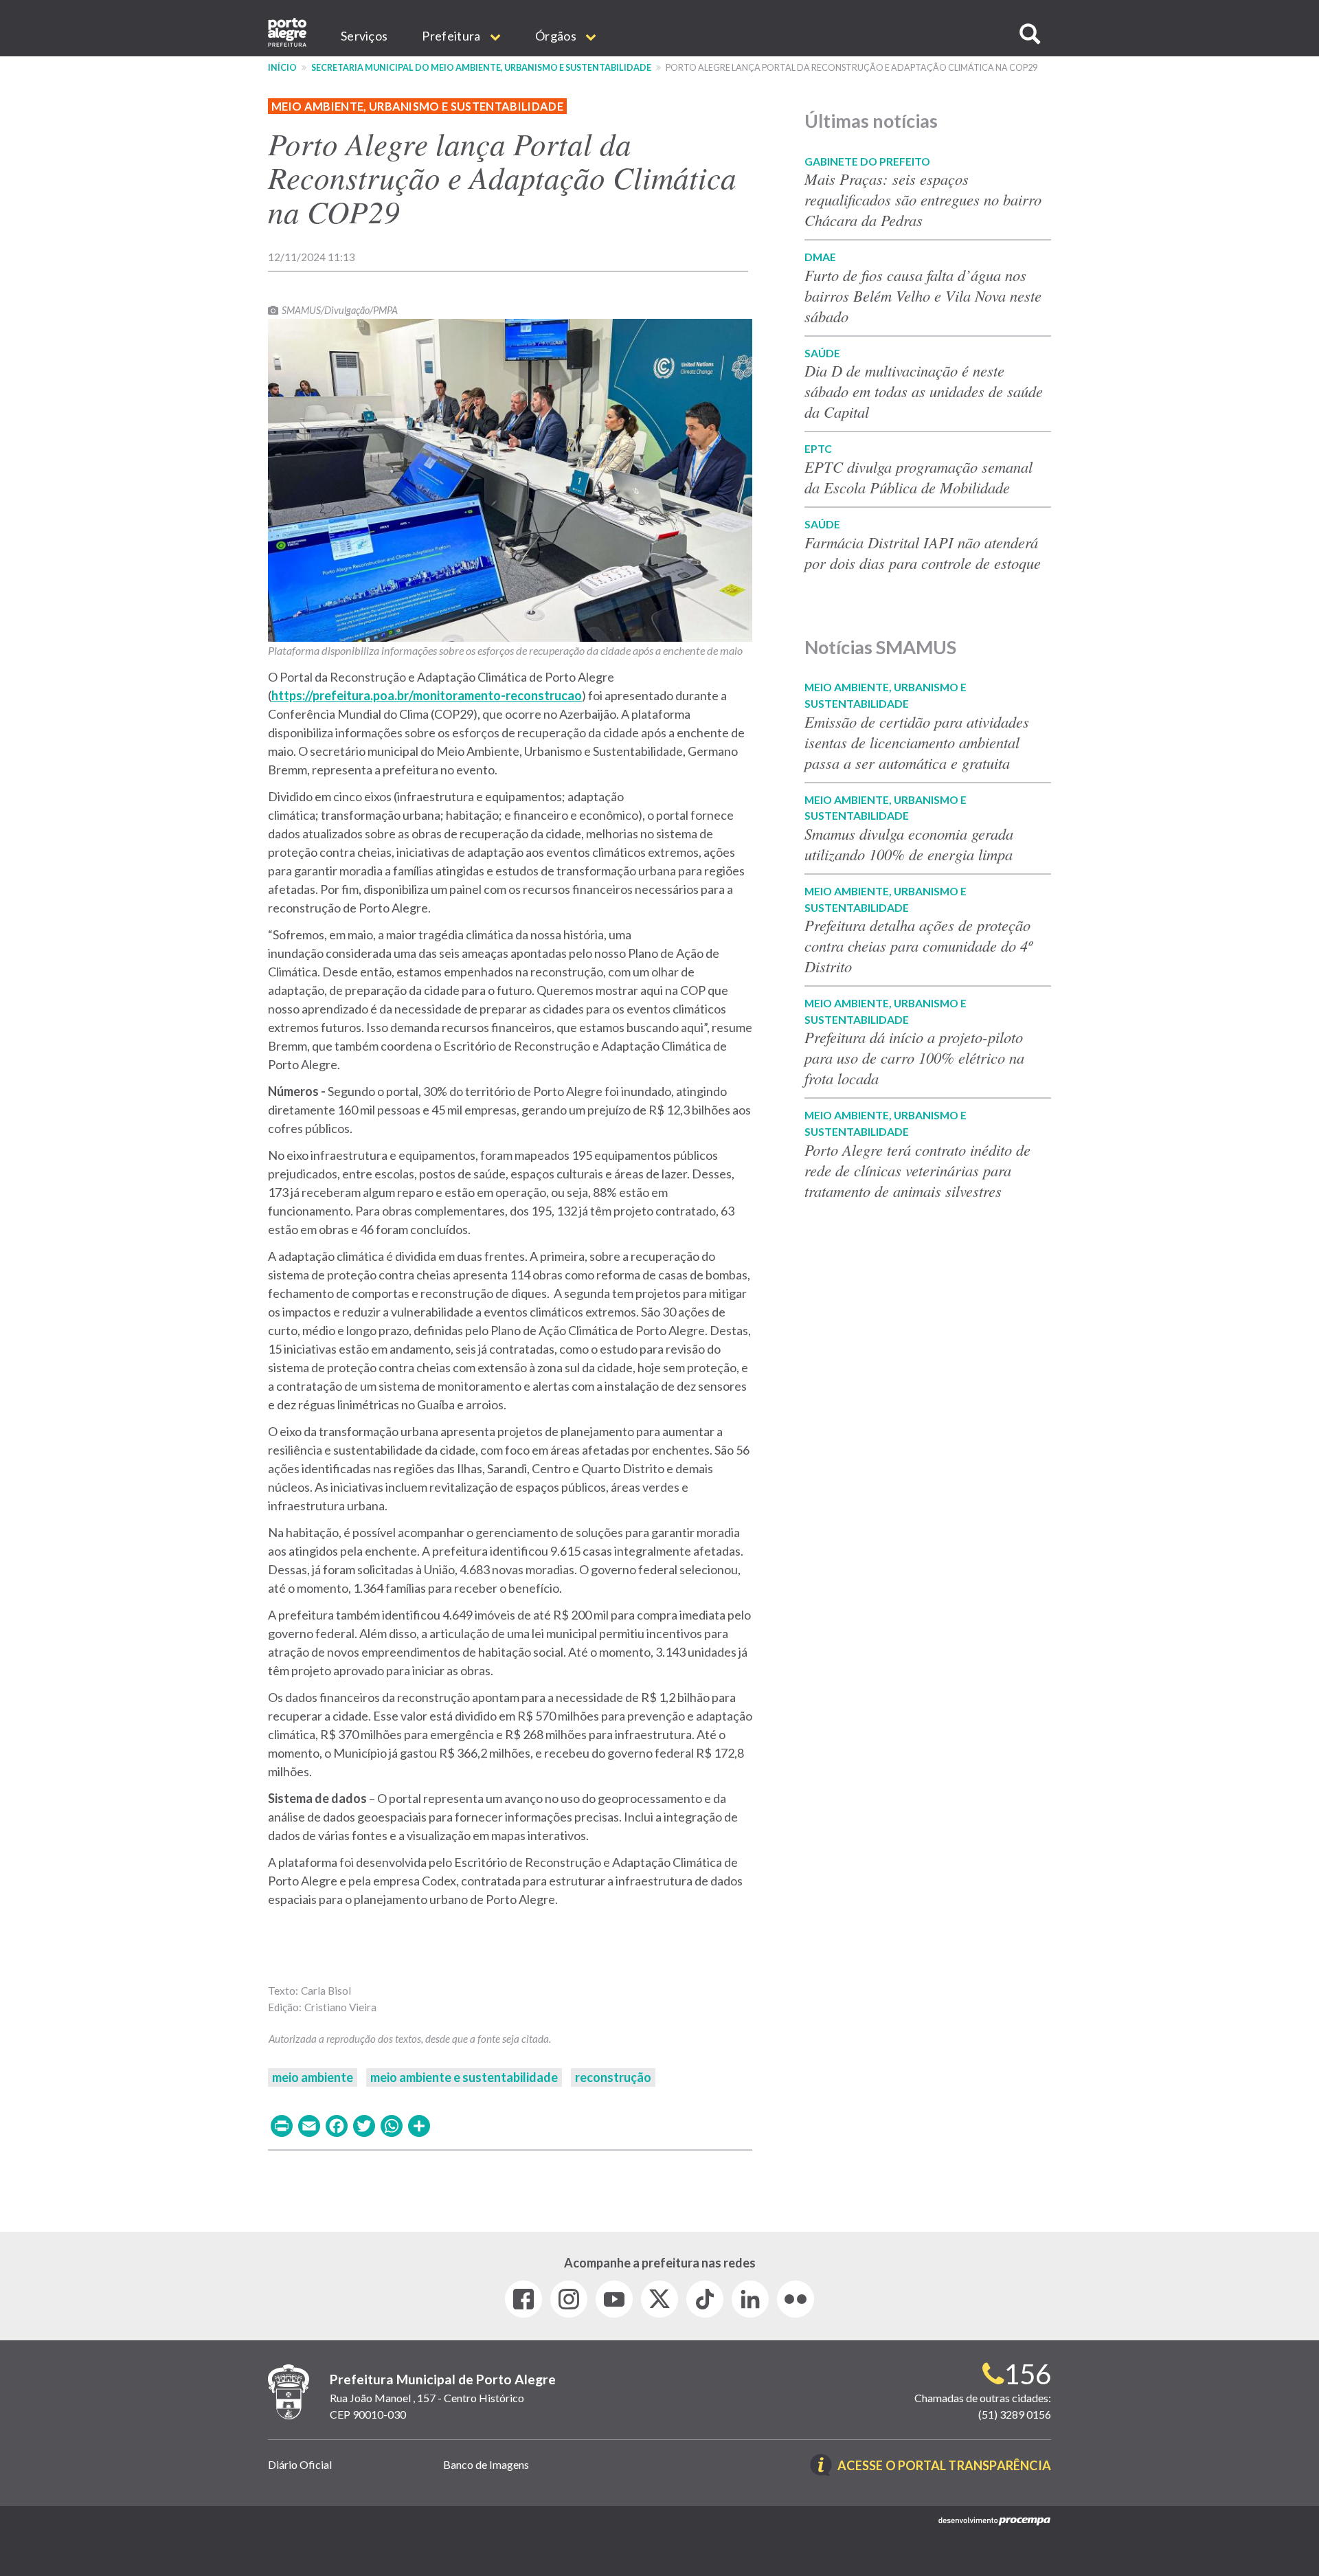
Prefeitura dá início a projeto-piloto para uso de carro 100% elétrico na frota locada (914, 1057)
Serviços (364, 36)
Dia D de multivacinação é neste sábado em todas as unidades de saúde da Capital (924, 391)
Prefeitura (452, 36)
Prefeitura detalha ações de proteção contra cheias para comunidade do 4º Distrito (918, 945)
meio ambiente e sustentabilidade (464, 2077)
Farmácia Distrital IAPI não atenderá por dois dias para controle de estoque (923, 552)
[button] (1030, 34)
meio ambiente (313, 2077)
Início (282, 68)
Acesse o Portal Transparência (944, 2466)
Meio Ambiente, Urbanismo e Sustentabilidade (417, 106)
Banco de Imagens (486, 2464)
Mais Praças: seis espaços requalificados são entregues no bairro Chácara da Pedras (923, 199)
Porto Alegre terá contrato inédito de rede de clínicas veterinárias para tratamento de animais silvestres (917, 1170)
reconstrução (613, 2077)
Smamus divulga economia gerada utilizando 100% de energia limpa (909, 844)
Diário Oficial (300, 2464)
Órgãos (557, 36)
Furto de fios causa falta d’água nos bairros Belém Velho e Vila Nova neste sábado (923, 295)
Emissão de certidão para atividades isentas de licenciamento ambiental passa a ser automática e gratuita (917, 742)
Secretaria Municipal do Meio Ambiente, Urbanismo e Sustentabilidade (481, 68)
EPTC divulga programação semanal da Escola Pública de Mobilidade (918, 477)
